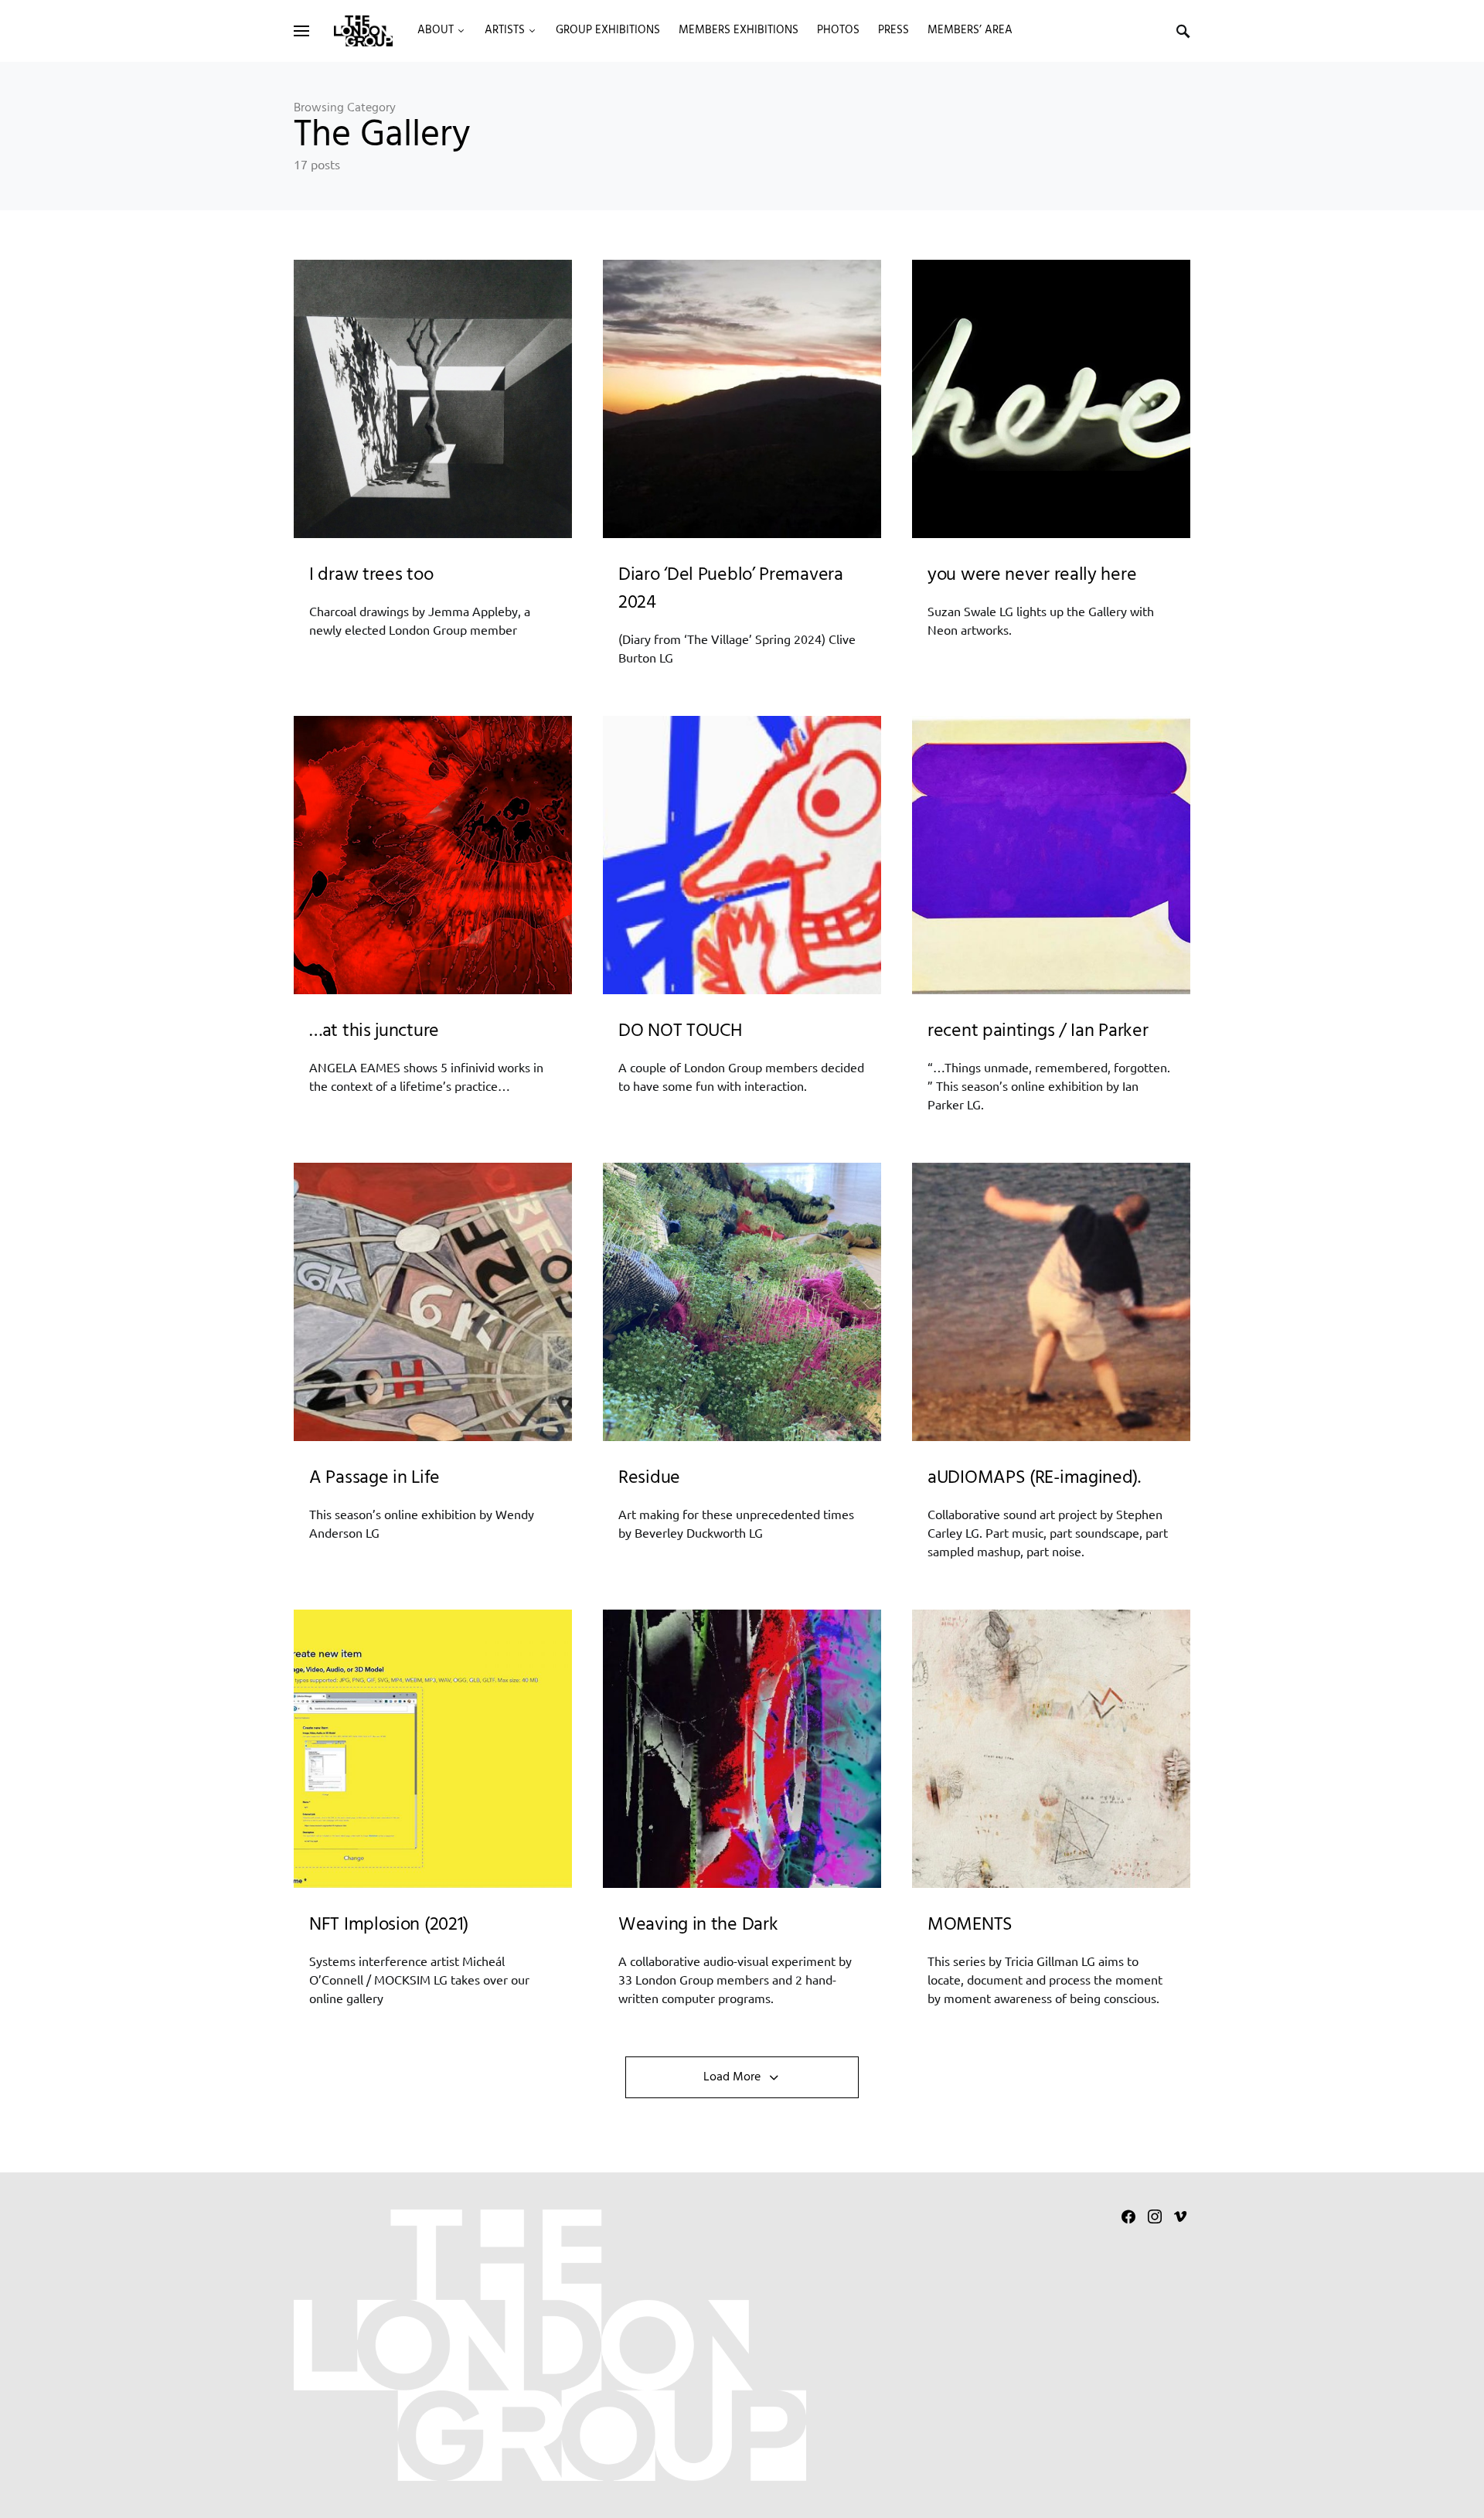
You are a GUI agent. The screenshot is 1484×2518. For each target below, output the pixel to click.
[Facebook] (1128, 2216)
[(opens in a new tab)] (1051, 399)
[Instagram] (1155, 2216)
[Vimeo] (1180, 2216)
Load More (732, 2077)
